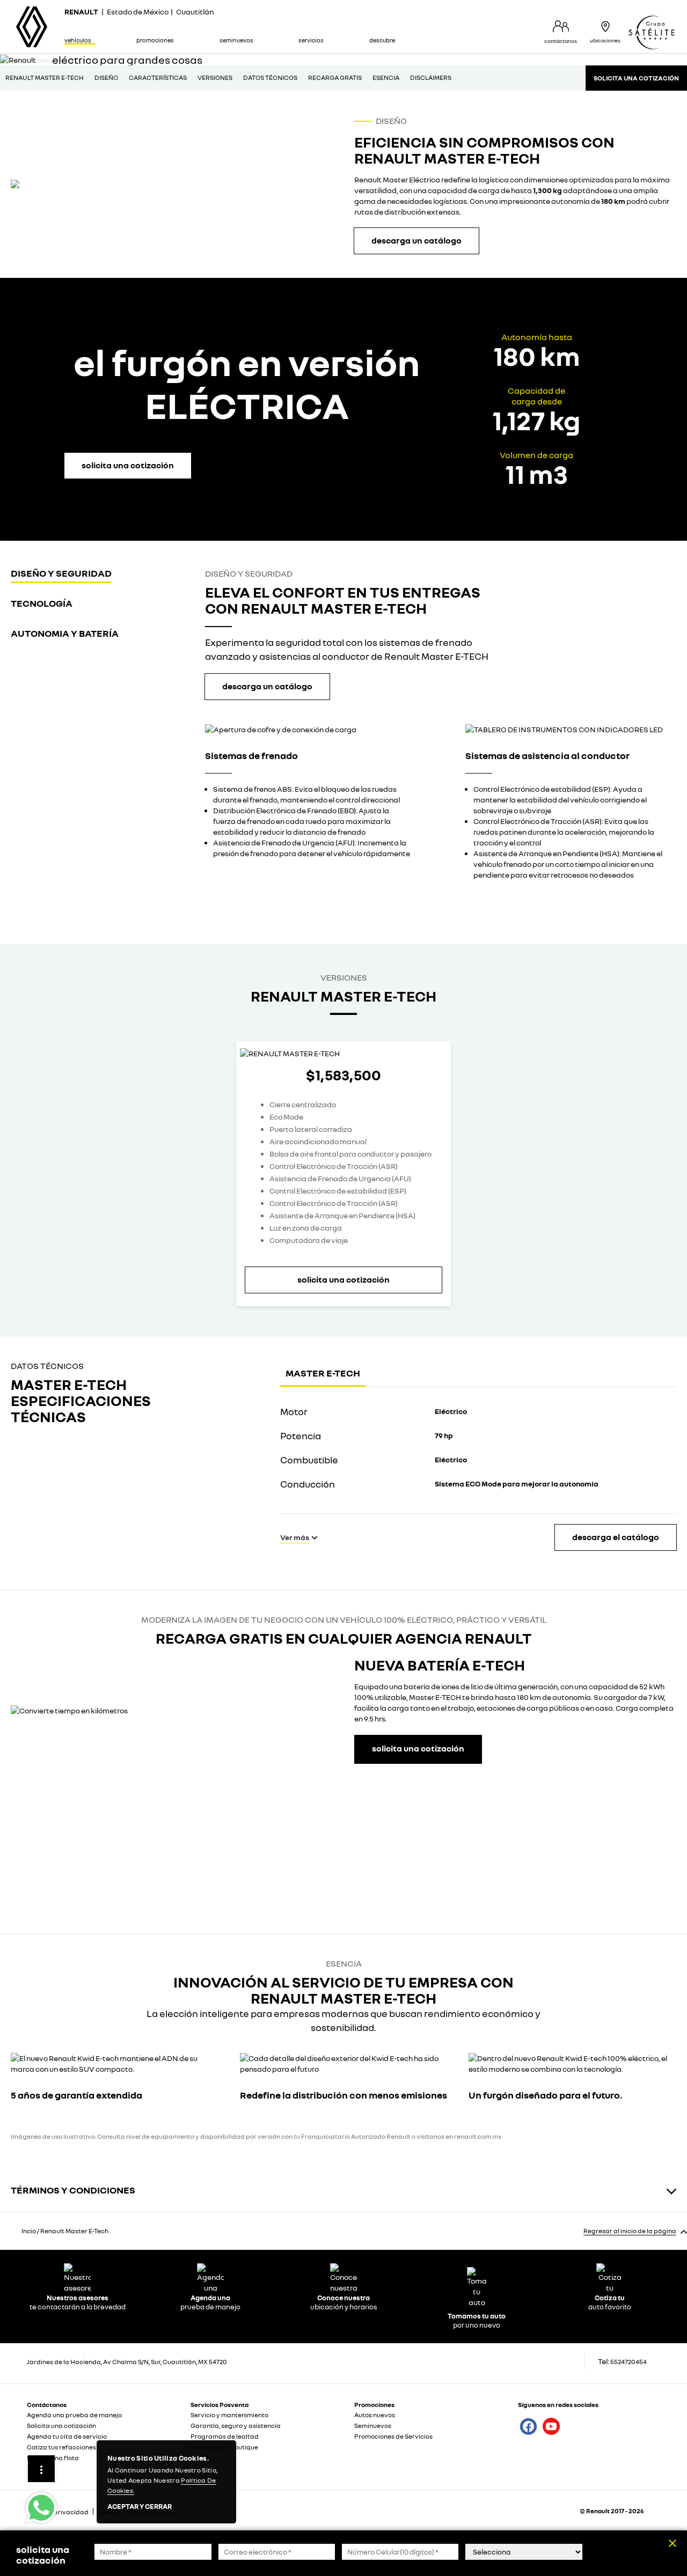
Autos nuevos (375, 2415)
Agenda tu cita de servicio (67, 2436)
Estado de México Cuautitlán (139, 12)
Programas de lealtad (225, 2436)
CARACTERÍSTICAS (158, 78)
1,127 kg (536, 420)
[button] (416, 241)
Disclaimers (431, 78)
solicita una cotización (343, 1279)
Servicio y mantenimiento (229, 2415)
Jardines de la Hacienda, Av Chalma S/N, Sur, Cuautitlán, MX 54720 (127, 2362)
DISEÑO (106, 78)
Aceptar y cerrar (140, 2507)
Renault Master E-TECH (45, 78)
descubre (382, 40)
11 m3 (536, 474)
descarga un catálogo (267, 686)
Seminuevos (236, 40)
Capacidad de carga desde (536, 396)
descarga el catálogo (616, 1537)
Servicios (311, 40)
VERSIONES (215, 78)
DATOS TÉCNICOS (270, 78)
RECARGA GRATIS (335, 78)
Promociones (155, 40)
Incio (29, 2231)
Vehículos (78, 40)
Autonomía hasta (537, 337)
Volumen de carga (536, 455)
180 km (537, 356)
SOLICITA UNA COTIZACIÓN (636, 78)
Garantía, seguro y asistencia (236, 2426)
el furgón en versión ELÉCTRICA (247, 384)
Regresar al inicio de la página (630, 2231)
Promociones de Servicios (393, 2436)
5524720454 (628, 2362)
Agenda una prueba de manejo (74, 2415)
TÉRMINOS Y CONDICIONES (73, 2190)
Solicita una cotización (61, 2426)
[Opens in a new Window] (63, 184)
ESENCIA (386, 78)
